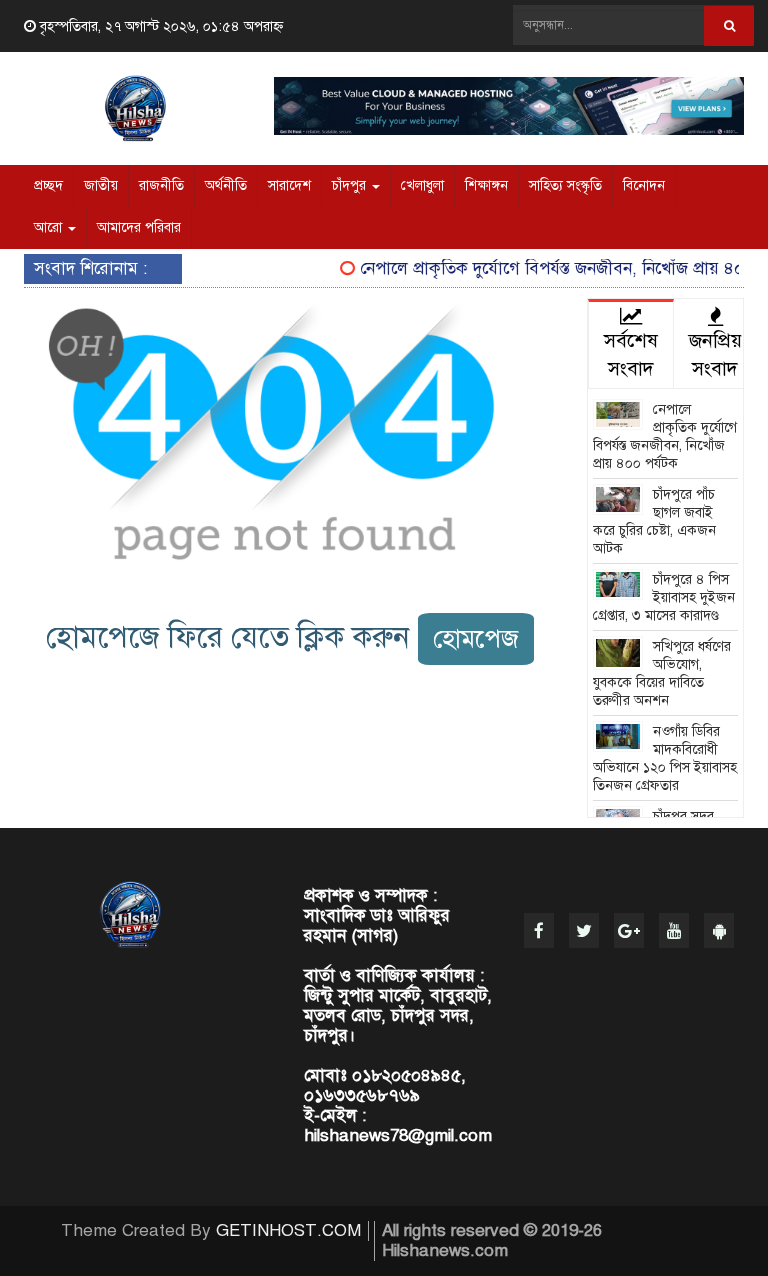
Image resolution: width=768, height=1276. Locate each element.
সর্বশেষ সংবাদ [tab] (631, 354)
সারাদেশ (289, 185)
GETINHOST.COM (288, 1230)
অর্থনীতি (226, 185)
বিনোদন (644, 185)
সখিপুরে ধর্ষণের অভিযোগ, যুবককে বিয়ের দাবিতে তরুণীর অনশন (662, 673)
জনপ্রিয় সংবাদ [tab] (715, 354)
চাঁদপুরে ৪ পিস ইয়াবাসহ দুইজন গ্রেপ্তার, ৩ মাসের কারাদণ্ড (664, 597)
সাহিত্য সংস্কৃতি (565, 185)
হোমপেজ (476, 638)
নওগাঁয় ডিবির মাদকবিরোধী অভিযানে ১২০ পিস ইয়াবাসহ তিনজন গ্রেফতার (665, 758)
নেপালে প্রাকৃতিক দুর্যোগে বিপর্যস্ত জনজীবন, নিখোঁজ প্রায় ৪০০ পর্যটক (665, 436)
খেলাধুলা (422, 185)
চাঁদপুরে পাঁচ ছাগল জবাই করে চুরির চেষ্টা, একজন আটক (654, 521)
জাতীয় (101, 185)
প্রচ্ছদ (48, 185)
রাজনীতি (161, 185)
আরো (50, 227)
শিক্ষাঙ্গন (486, 185)
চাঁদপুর (351, 185)
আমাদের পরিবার (139, 227)
